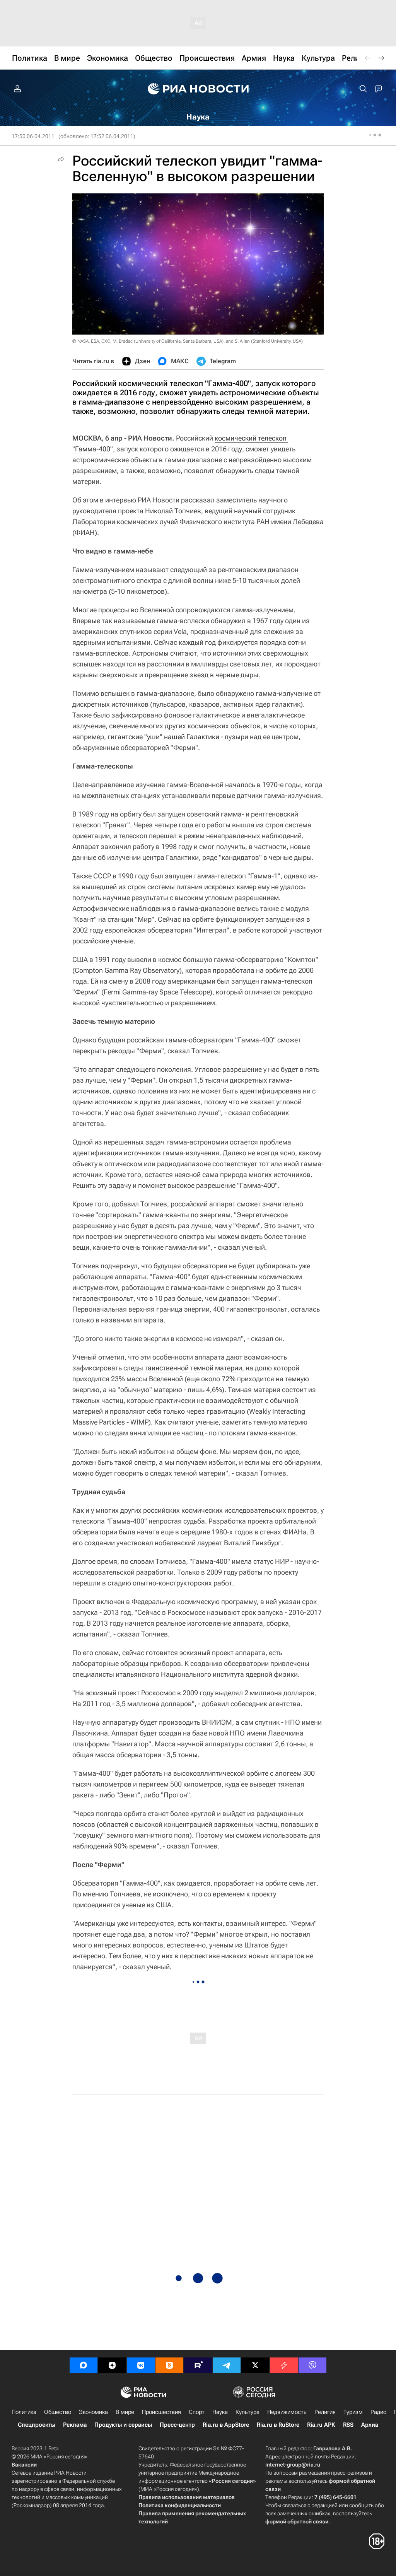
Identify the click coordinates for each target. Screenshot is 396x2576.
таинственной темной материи (193, 1368)
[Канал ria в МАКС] (84, 2365)
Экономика (93, 2412)
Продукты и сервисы (123, 2425)
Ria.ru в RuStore (278, 2425)
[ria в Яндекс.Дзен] (112, 2365)
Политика (24, 2412)
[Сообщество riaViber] (312, 2365)
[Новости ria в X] (255, 2365)
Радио (378, 2412)
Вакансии (24, 2465)
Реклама (75, 2425)
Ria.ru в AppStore (226, 2425)
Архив (370, 2425)
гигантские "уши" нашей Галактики (163, 737)
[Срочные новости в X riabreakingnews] (284, 2365)
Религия (325, 2412)
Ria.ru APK (321, 2425)
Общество (58, 2412)
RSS (348, 2425)
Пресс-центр (177, 2425)
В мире (125, 2412)
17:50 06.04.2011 (33, 136)
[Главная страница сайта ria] (198, 89)
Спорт (197, 2412)
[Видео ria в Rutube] (198, 2365)
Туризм (353, 2412)
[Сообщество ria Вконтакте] (141, 2365)
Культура (247, 2412)
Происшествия (161, 2412)
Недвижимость (287, 2412)
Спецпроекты (37, 2425)
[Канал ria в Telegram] (227, 2365)
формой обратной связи (297, 2521)
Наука (220, 2412)
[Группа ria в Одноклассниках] (169, 2365)
